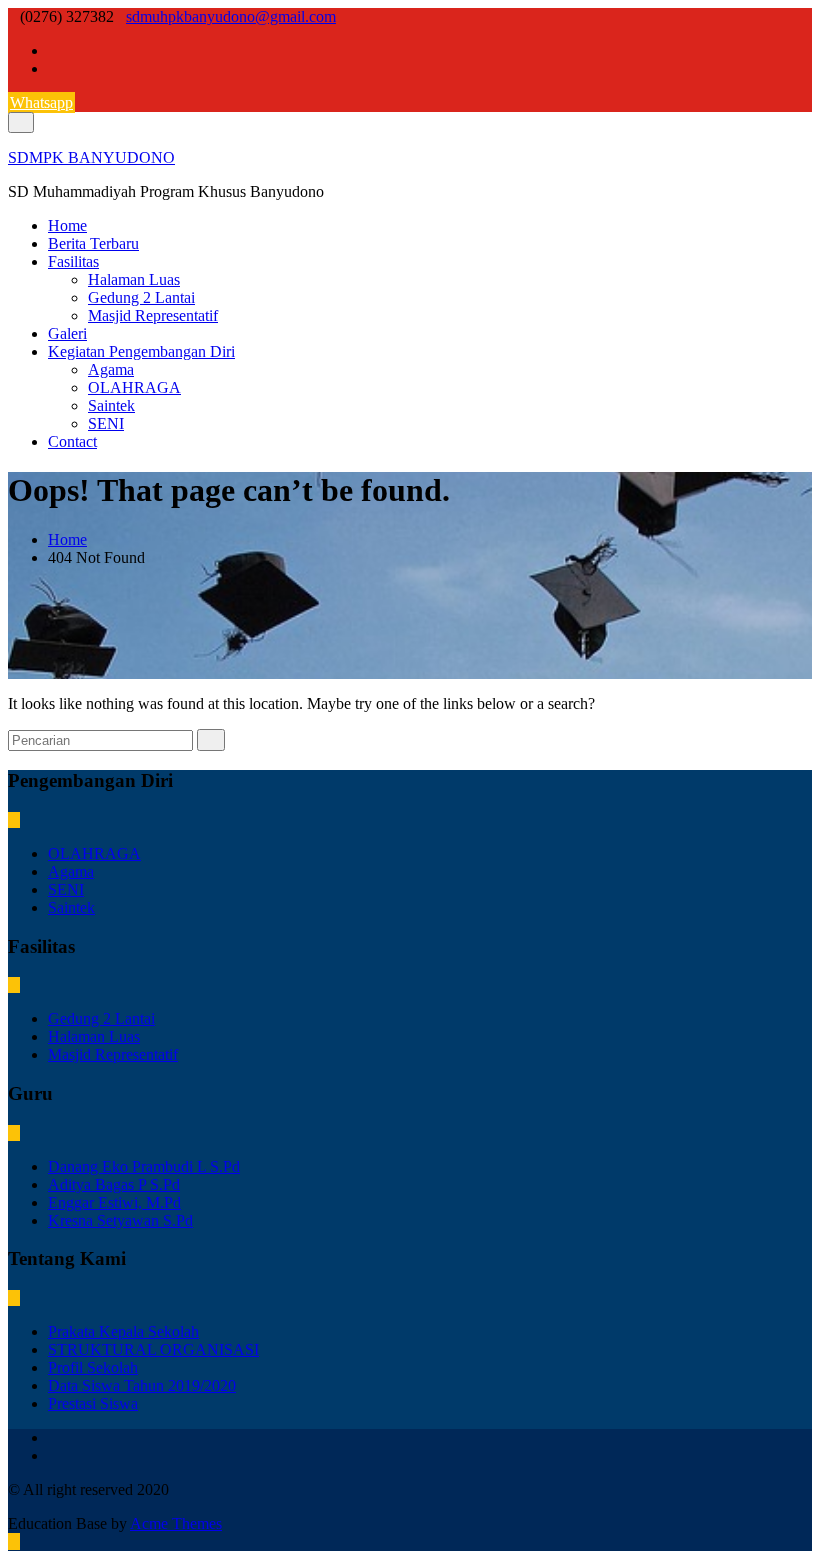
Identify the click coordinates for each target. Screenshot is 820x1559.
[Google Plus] (54, 68)
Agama (111, 369)
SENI (106, 423)
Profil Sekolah (93, 1367)
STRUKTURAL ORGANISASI (153, 1349)
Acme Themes (176, 1523)
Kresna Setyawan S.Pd (120, 1220)
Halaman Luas (134, 279)
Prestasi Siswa (93, 1403)
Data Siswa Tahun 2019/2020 (142, 1385)
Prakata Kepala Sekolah (123, 1331)
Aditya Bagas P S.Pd (114, 1184)
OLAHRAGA (134, 387)
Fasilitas (73, 261)
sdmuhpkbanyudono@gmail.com (231, 16)
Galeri (67, 333)
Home (67, 225)
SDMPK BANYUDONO (91, 157)
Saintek (111, 405)
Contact (72, 441)
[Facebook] (54, 50)
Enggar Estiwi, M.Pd (114, 1202)
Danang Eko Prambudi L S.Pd (144, 1166)
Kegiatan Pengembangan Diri (141, 351)
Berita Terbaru (93, 243)
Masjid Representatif (153, 315)
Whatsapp (41, 102)
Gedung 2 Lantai (141, 297)
